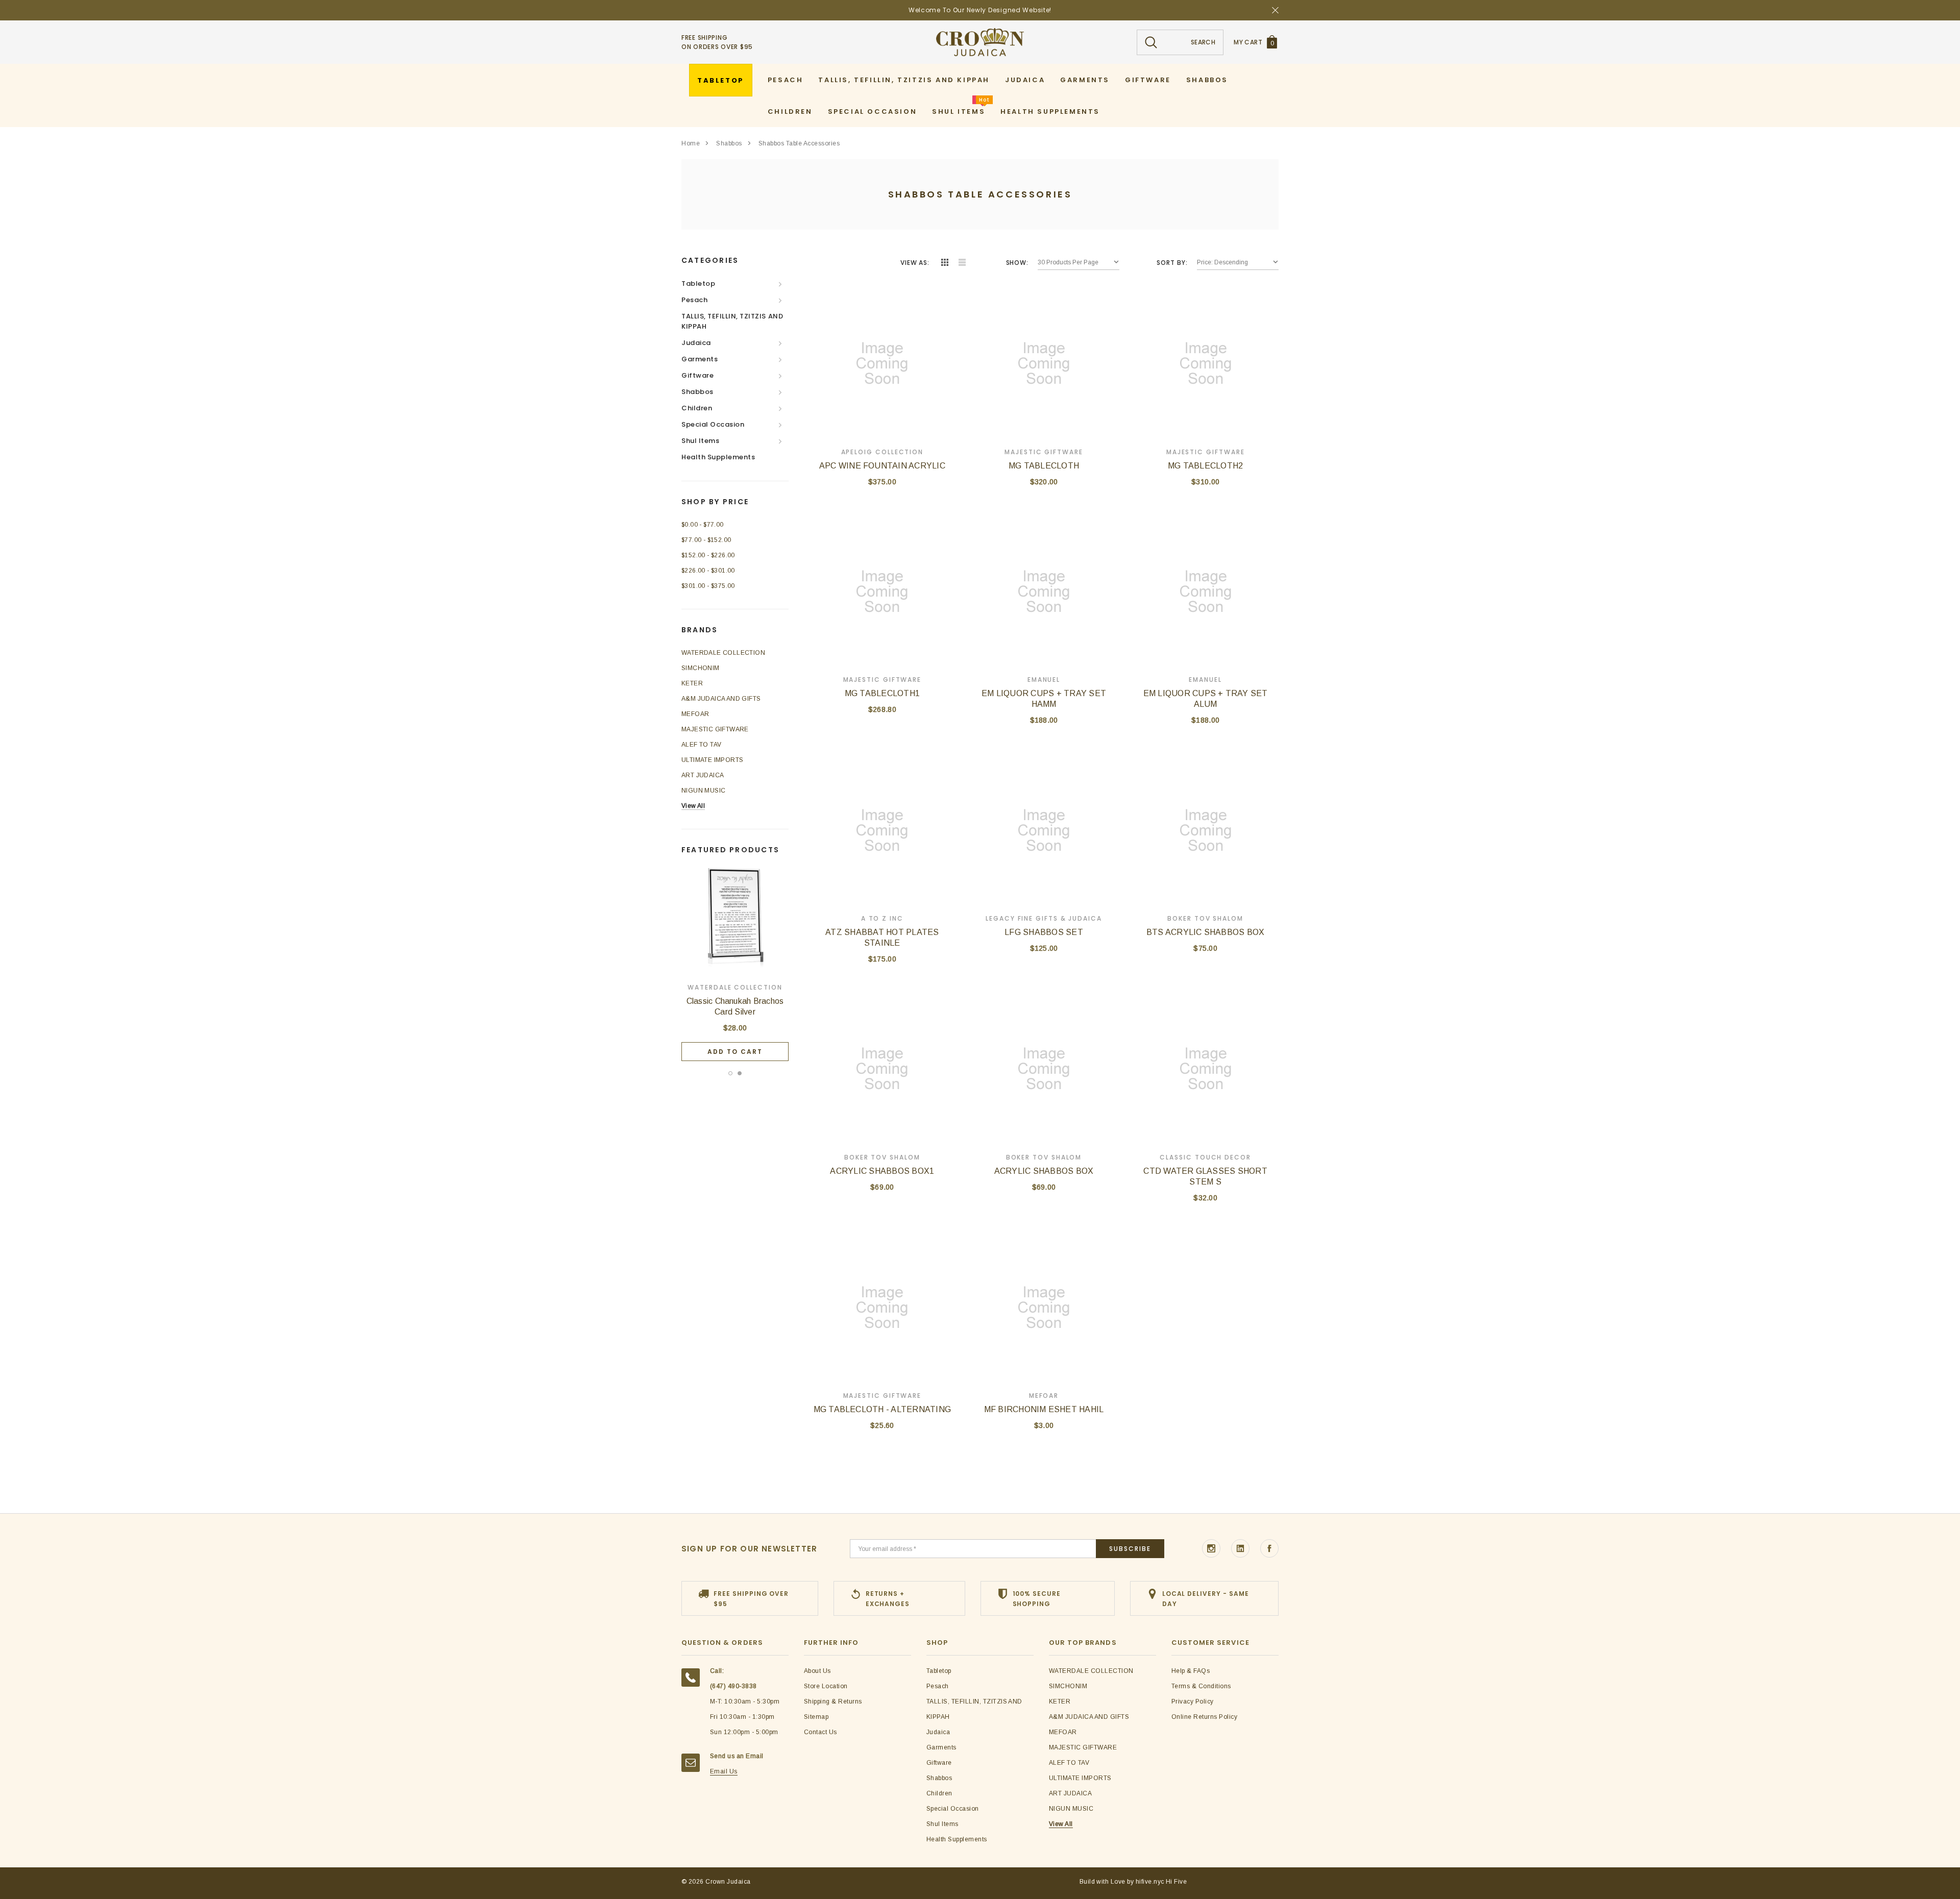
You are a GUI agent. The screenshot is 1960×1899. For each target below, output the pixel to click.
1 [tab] (730, 1073)
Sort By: (1172, 263)
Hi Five (1176, 1882)
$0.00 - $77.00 (703, 525)
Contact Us (820, 1732)
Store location (826, 1686)
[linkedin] (1240, 1548)
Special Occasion (713, 424)
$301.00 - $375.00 (708, 586)
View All (693, 806)
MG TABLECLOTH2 (1205, 466)
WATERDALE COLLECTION (723, 653)
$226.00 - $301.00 (708, 571)
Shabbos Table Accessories (799, 143)
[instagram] (1211, 1548)
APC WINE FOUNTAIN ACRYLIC (882, 466)
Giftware (697, 375)
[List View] (962, 263)
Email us (724, 1771)
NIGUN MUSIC (703, 791)
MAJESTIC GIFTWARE (715, 729)
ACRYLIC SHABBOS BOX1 (882, 1171)
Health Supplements (718, 457)
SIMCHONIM (701, 668)
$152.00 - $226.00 (708, 555)
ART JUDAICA (703, 775)
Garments (700, 359)
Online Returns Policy (1204, 1717)
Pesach (694, 300)
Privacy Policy (1193, 1701)
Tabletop (698, 283)
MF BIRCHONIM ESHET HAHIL (1044, 1409)
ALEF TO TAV (701, 745)
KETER (692, 683)
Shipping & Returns (833, 1701)
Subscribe (1130, 1549)
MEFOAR (695, 714)
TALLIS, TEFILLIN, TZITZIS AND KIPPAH (732, 321)
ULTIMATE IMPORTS (712, 760)
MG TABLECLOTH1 (882, 693)
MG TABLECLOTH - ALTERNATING (882, 1409)
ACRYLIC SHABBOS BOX (1044, 1171)
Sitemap (816, 1717)
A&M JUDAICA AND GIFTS (721, 699)
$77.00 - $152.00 (706, 540)
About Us (817, 1671)
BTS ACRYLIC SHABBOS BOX (1206, 932)
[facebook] (1269, 1548)
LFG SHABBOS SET (1044, 932)
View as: (915, 263)
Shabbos (729, 143)
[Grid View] (945, 263)
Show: (1017, 263)
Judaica (696, 343)
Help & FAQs (1191, 1671)
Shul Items (700, 441)
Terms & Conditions (1201, 1686)
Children (697, 408)
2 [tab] (740, 1073)
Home (691, 143)
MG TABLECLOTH (1044, 466)
